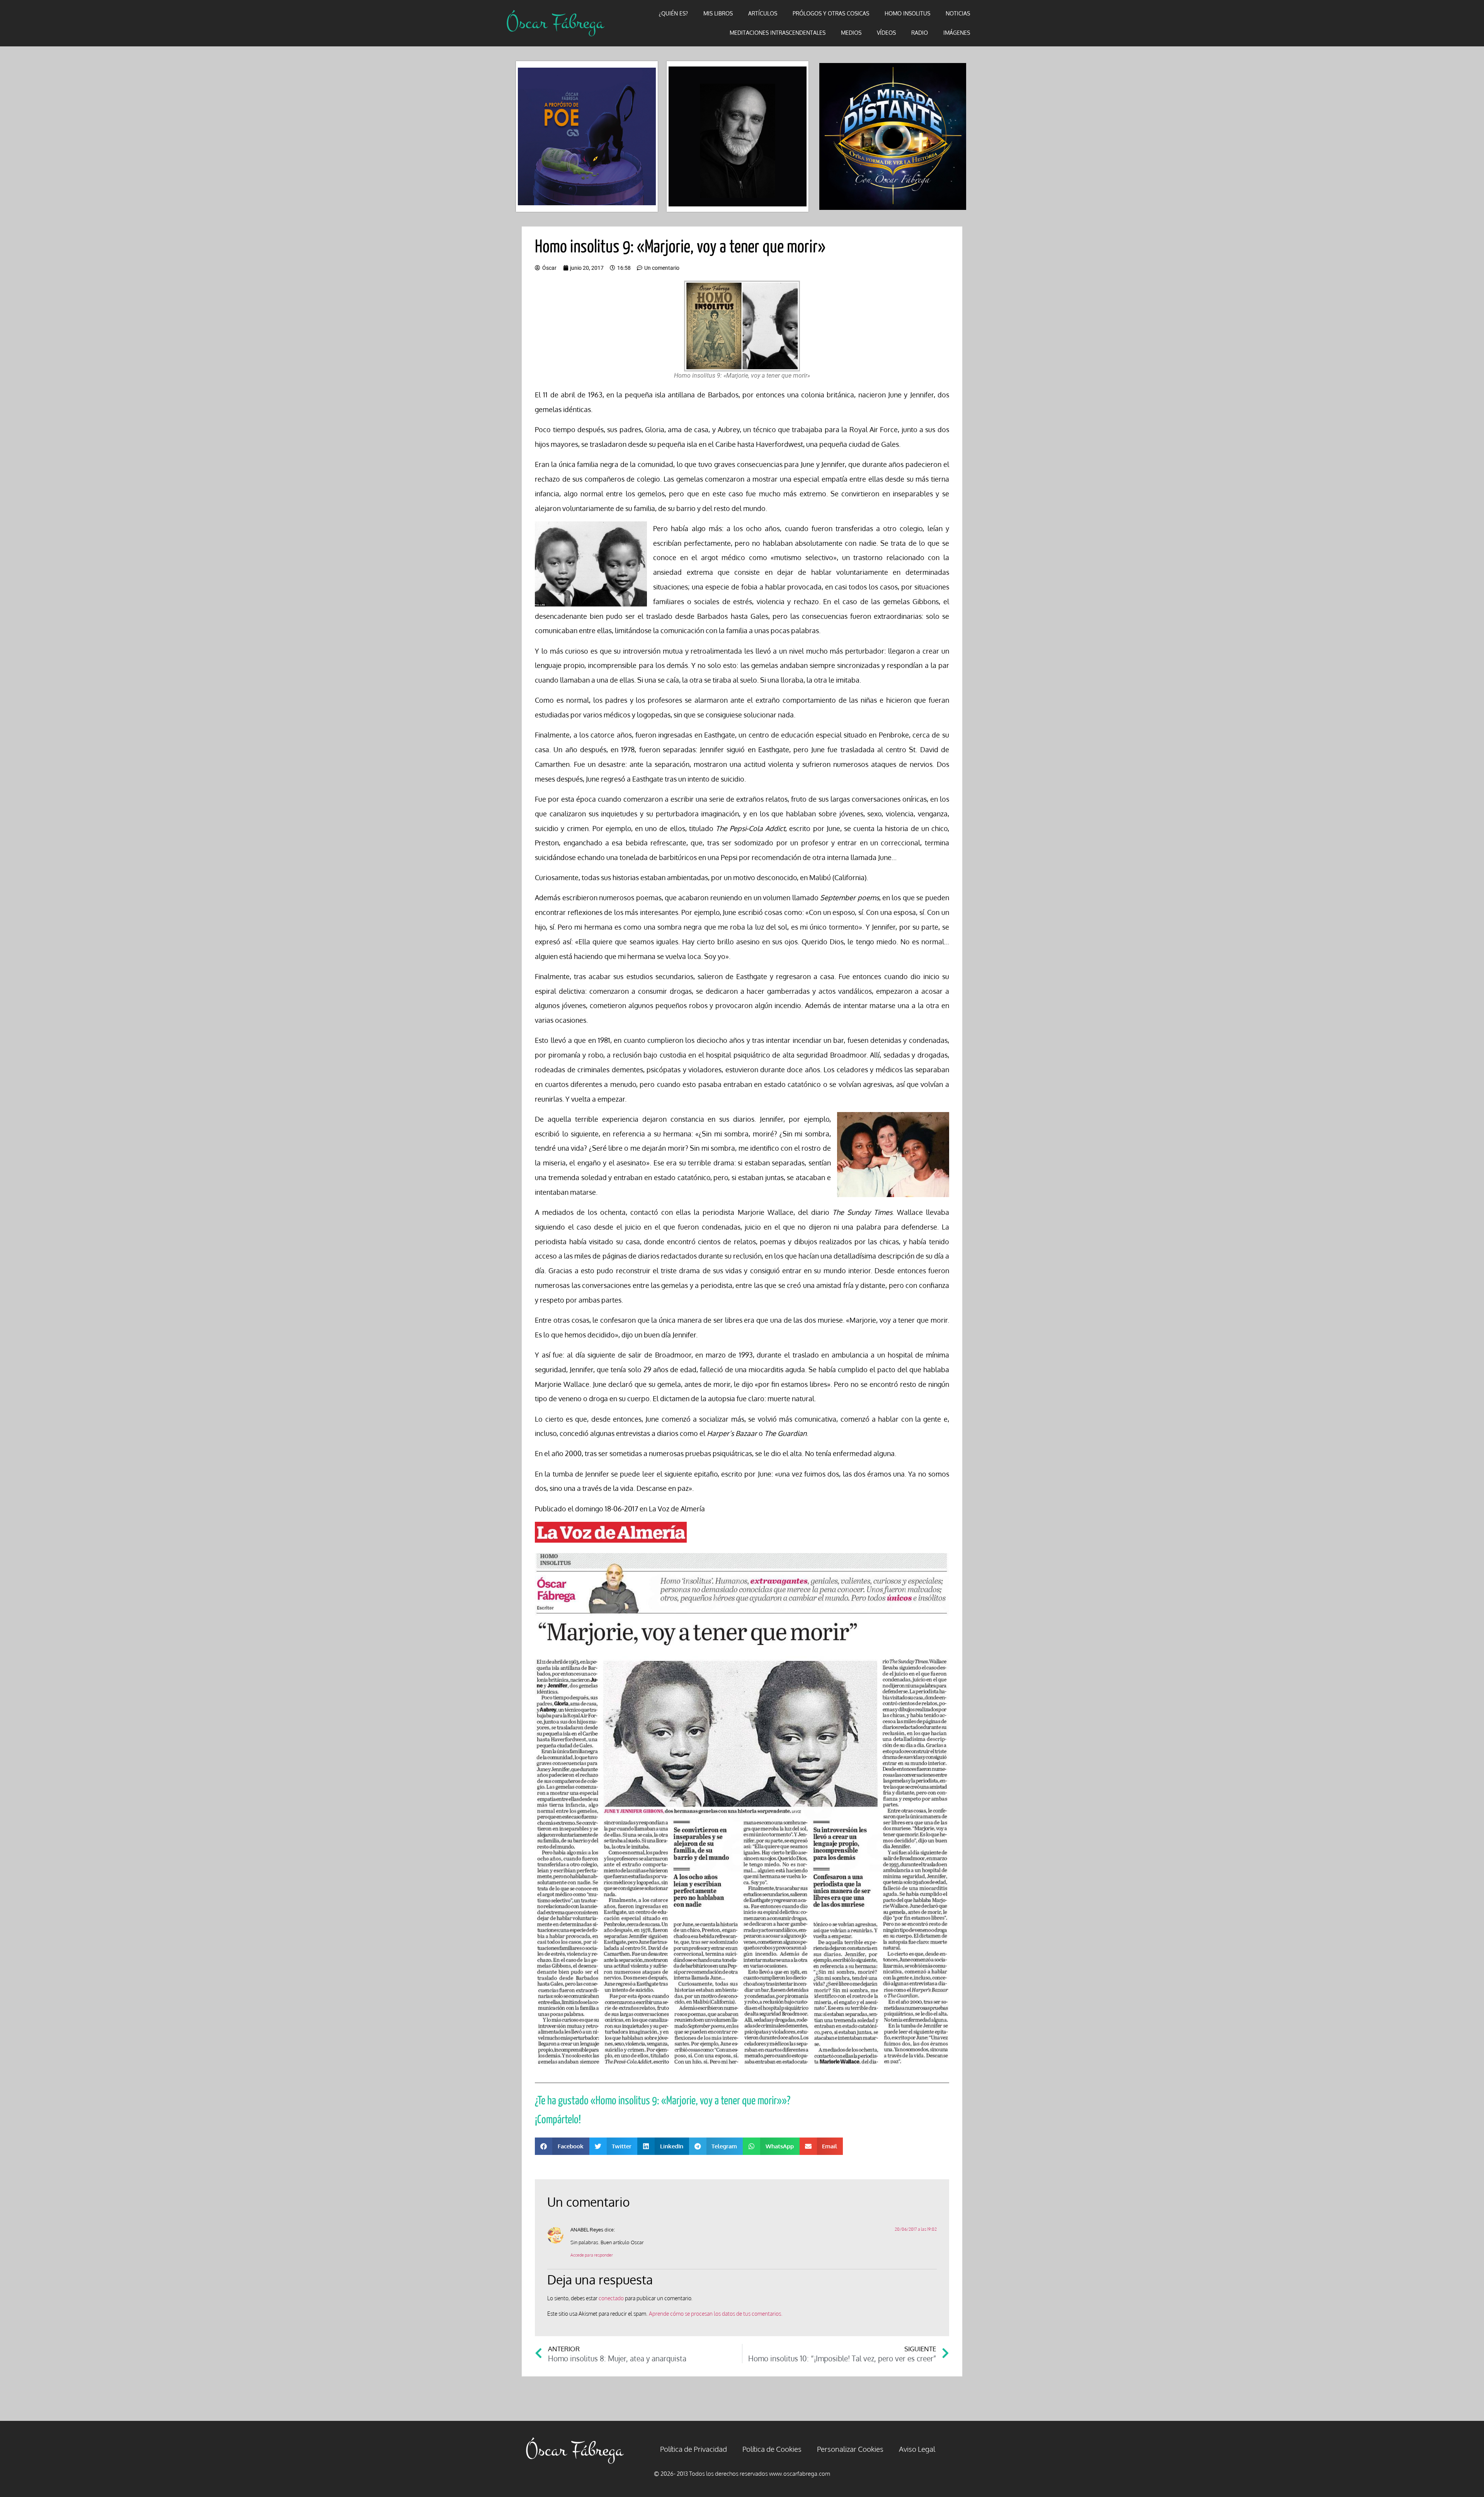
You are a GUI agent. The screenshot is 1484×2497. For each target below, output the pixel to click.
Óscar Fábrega (555, 23)
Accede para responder (592, 2255)
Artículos (763, 13)
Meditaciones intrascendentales (778, 33)
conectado (611, 2298)
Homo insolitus (907, 13)
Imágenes (957, 33)
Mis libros (718, 13)
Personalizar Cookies (850, 2449)
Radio (920, 33)
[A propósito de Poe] (587, 137)
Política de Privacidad (693, 2449)
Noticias (958, 13)
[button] (562, 2146)
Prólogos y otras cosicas (831, 13)
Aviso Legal (917, 2449)
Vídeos (886, 33)
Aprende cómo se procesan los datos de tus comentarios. (716, 2314)
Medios (851, 33)
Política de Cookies (772, 2449)
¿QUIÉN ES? (673, 13)
